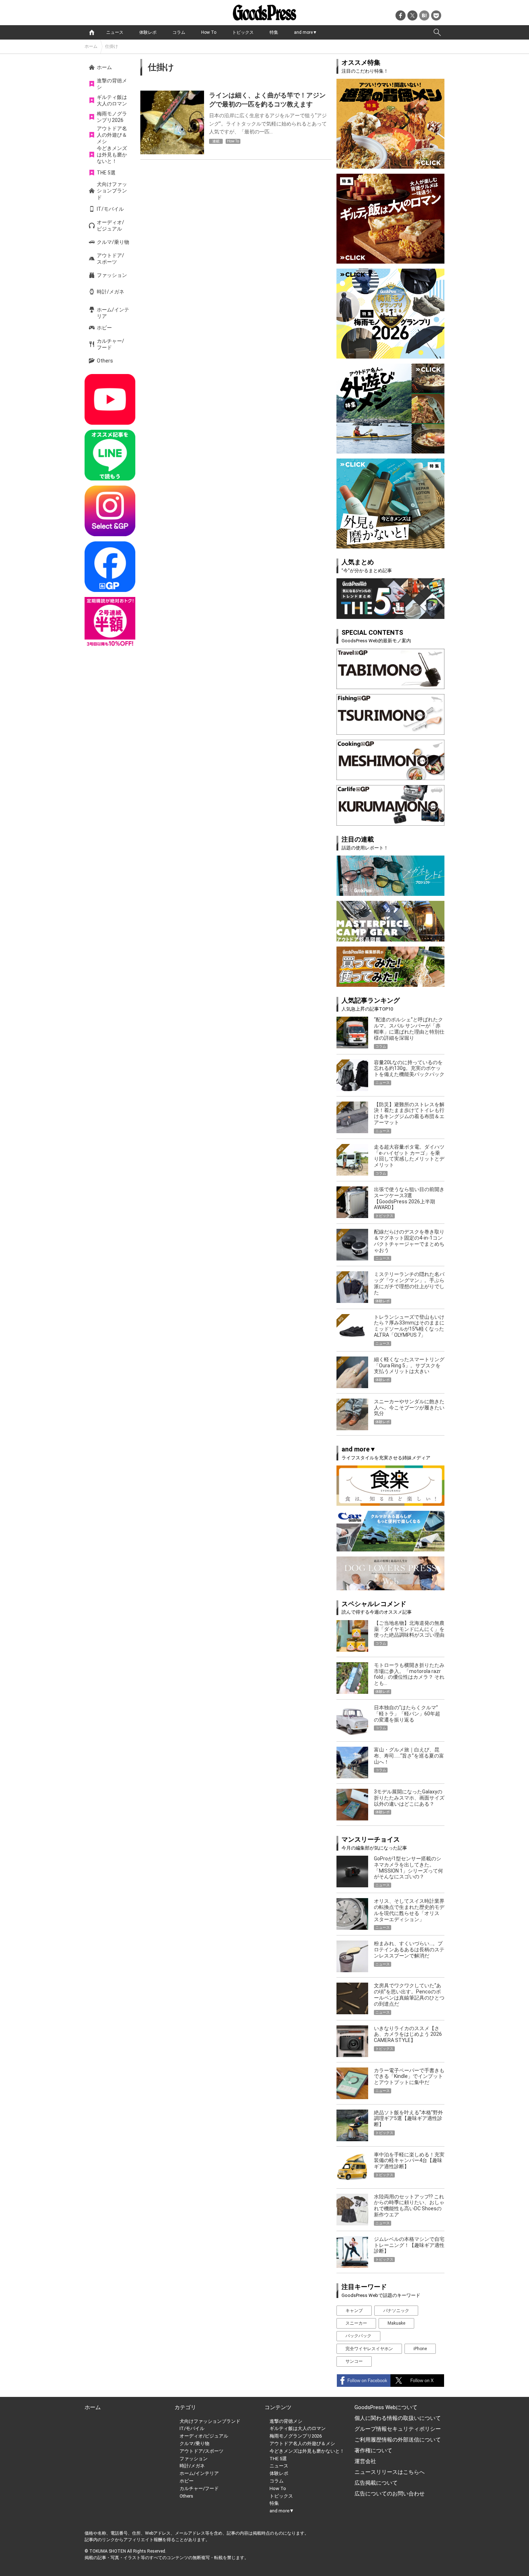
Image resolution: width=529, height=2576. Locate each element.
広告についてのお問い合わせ (390, 2494)
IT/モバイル (110, 209)
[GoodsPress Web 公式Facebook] (110, 567)
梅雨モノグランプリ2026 (112, 117)
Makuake (396, 2323)
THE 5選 (106, 173)
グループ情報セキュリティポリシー (398, 2429)
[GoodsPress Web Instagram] (110, 511)
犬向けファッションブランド (112, 191)
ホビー (104, 328)
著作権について (373, 2450)
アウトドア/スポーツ (110, 259)
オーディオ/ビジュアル (110, 225)
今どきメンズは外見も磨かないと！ (112, 155)
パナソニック (396, 2311)
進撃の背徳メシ (112, 84)
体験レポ (148, 32)
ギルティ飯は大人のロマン (112, 100)
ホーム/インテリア (113, 313)
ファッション (112, 275)
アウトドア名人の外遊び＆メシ (112, 135)
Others (105, 361)
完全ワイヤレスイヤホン (369, 2349)
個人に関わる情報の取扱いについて (398, 2418)
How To (209, 32)
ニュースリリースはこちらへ (390, 2472)
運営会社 (365, 2461)
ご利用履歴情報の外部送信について (398, 2440)
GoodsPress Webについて (386, 2407)
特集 (274, 32)
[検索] (437, 32)
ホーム (91, 46)
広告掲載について (376, 2483)
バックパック (358, 2336)
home (92, 32)
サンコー (354, 2361)
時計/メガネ (110, 292)
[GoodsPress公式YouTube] (110, 399)
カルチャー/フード (110, 344)
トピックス (243, 32)
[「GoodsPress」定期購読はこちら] (110, 622)
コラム (179, 32)
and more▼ (306, 32)
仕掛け (112, 46)
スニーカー (356, 2323)
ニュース (115, 32)
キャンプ (354, 2311)
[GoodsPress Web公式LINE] (110, 455)
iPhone (420, 2349)
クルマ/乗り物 (113, 242)
